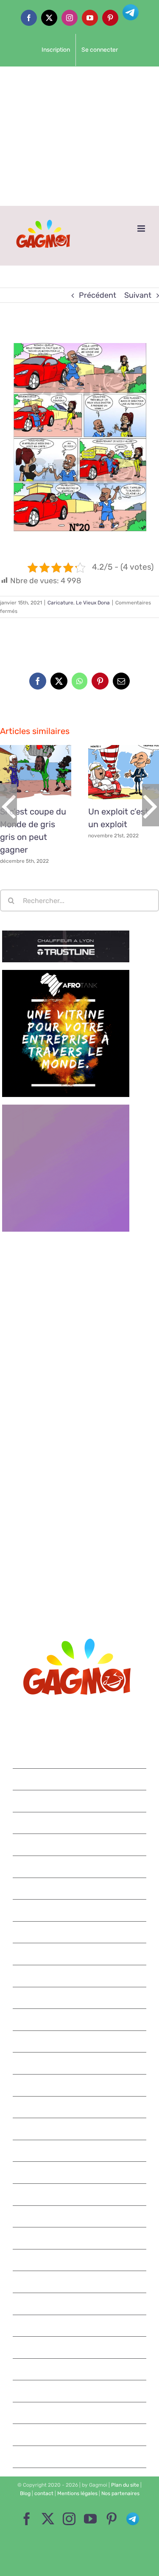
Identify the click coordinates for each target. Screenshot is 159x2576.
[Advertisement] (79, 136)
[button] (8, 805)
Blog (25, 2493)
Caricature (60, 603)
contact (44, 2493)
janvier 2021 (80, 2238)
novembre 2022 (80, 1779)
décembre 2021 (80, 1998)
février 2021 (80, 2216)
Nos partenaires (120, 2493)
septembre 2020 (80, 2326)
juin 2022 (80, 1867)
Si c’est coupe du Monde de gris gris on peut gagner (26, 772)
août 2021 (80, 2085)
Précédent (98, 295)
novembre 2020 (80, 2282)
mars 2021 (80, 2194)
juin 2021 (80, 2129)
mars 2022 (80, 1932)
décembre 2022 (80, 1757)
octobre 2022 (80, 1801)
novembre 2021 (80, 2019)
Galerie (45, 772)
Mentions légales (77, 2493)
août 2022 (80, 1845)
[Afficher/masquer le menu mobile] (142, 229)
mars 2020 (80, 2457)
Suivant (138, 295)
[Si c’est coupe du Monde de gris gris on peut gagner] (36, 772)
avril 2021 (80, 2172)
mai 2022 (80, 1889)
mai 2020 (80, 2413)
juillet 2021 (80, 2107)
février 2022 (80, 1954)
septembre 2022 (80, 1823)
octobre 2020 (80, 2304)
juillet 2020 (80, 2369)
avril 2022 (80, 1910)
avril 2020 (80, 2435)
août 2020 (80, 2347)
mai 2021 (80, 2151)
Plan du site (125, 2485)
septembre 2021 (80, 2063)
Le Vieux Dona (93, 603)
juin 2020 (80, 2391)
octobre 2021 (80, 2041)
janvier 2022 (80, 1976)
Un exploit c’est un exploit (114, 772)
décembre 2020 (80, 2260)
